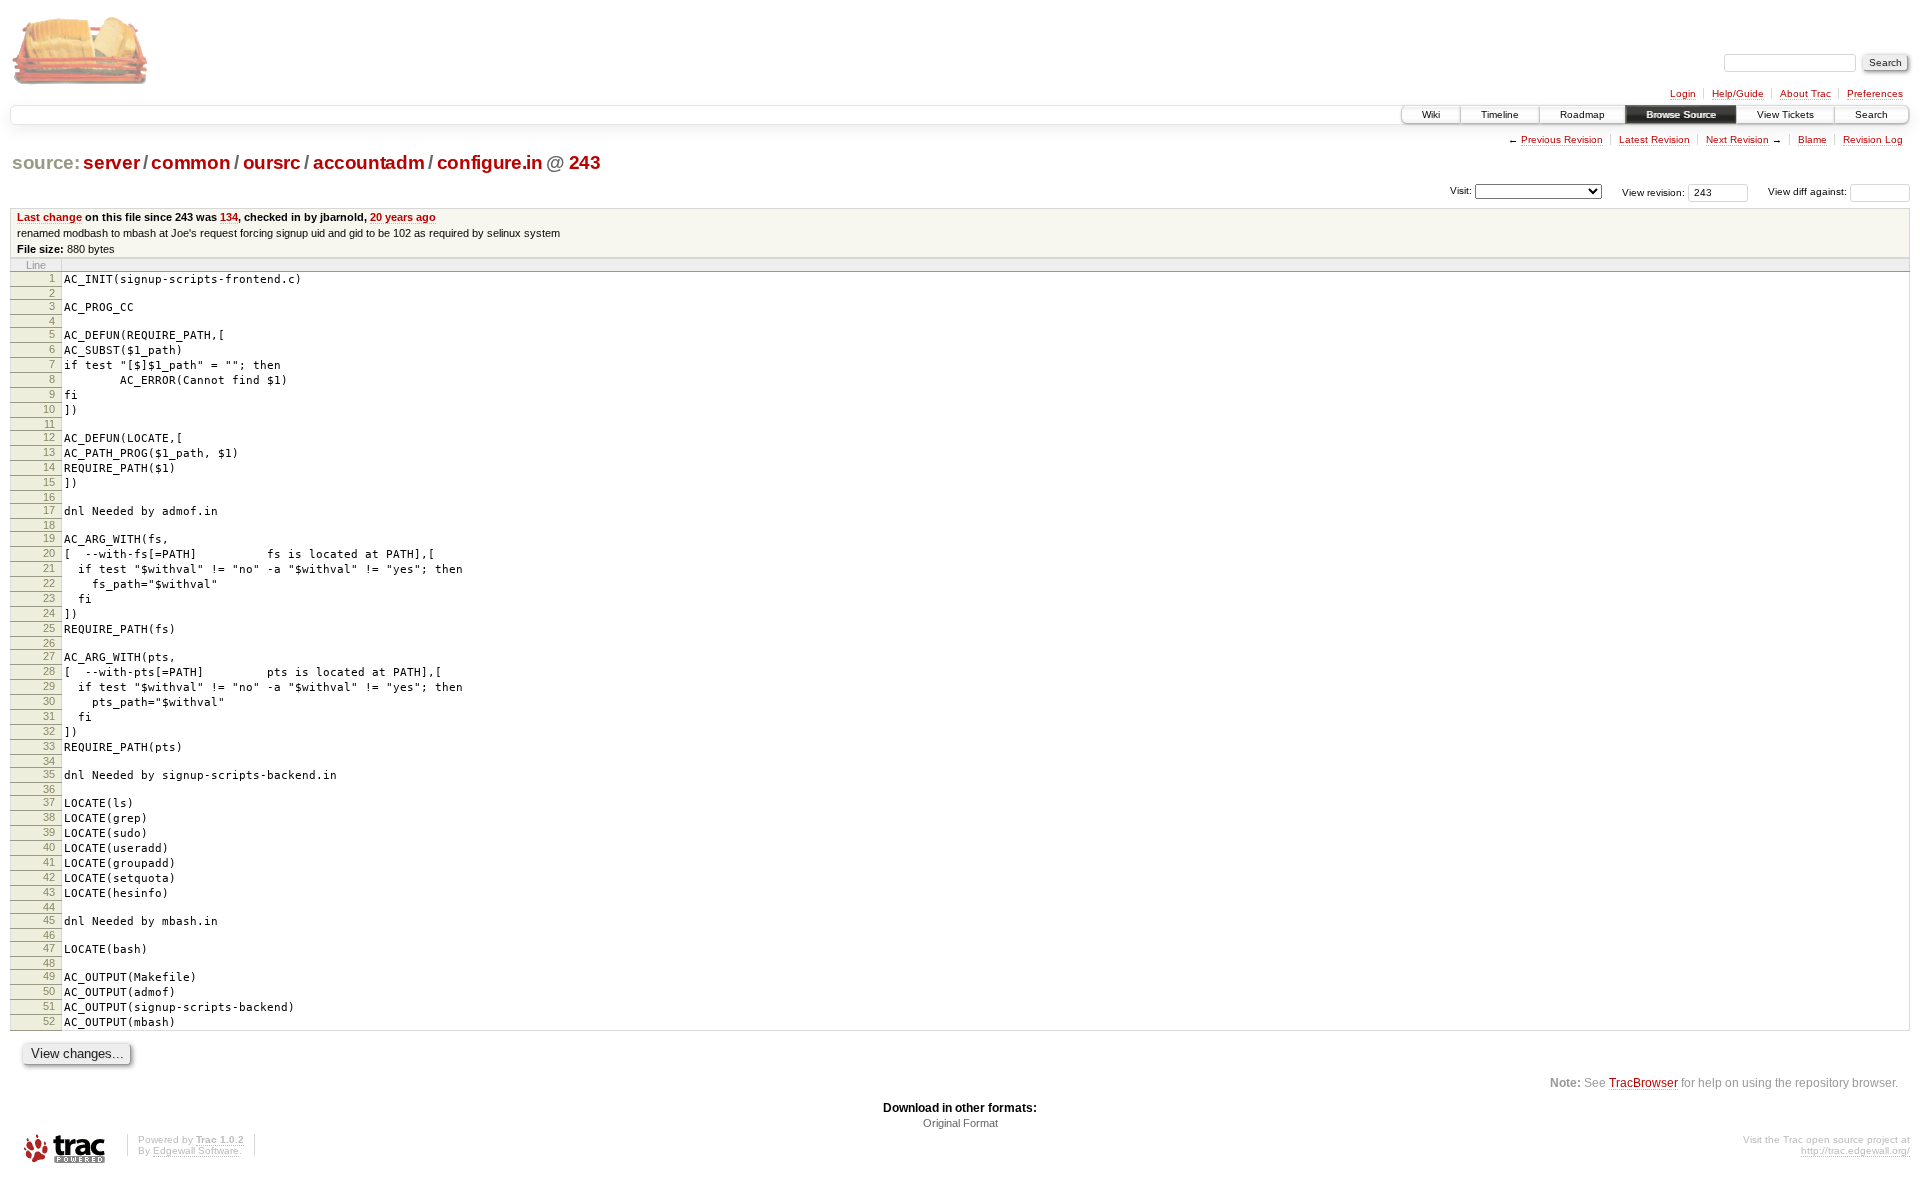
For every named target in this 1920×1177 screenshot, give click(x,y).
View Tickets (1785, 114)
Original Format (960, 1123)
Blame (1812, 139)
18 (49, 525)
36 (49, 789)
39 (49, 832)
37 (49, 802)
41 (49, 862)
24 (49, 613)
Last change (49, 217)
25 (49, 628)
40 (49, 847)
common (190, 162)
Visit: (1461, 190)
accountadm (369, 162)
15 (49, 482)
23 (49, 598)
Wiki (1431, 114)
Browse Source (1681, 114)
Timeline (1500, 114)
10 (49, 409)
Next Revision (1737, 139)
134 (229, 217)
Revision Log (1873, 139)
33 (49, 746)
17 (49, 510)
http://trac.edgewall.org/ (1855, 1150)
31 (49, 716)
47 (49, 948)
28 (49, 671)
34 (49, 761)
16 (49, 497)
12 (49, 437)
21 (49, 568)
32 (49, 731)
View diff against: (1809, 191)
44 (49, 907)
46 (49, 935)
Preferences (1875, 93)
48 (49, 963)
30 (49, 701)
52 (49, 1021)
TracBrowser (1643, 1082)
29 (49, 686)
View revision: (1653, 191)
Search (1871, 114)
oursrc (272, 162)
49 (49, 976)
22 (49, 583)
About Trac (1805, 93)
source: (46, 162)
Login (1683, 93)
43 (49, 892)
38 (49, 817)
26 (49, 643)
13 (49, 452)
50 (49, 991)
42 (49, 877)
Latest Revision (1654, 139)
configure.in (490, 162)
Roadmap (1582, 114)
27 (49, 656)
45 (49, 920)
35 (49, 774)
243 (585, 162)
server (111, 162)
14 (49, 467)
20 (49, 553)
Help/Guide (1738, 93)
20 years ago (403, 217)
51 (49, 1006)
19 (49, 538)
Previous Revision (1562, 139)
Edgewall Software (196, 1150)
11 (49, 424)
